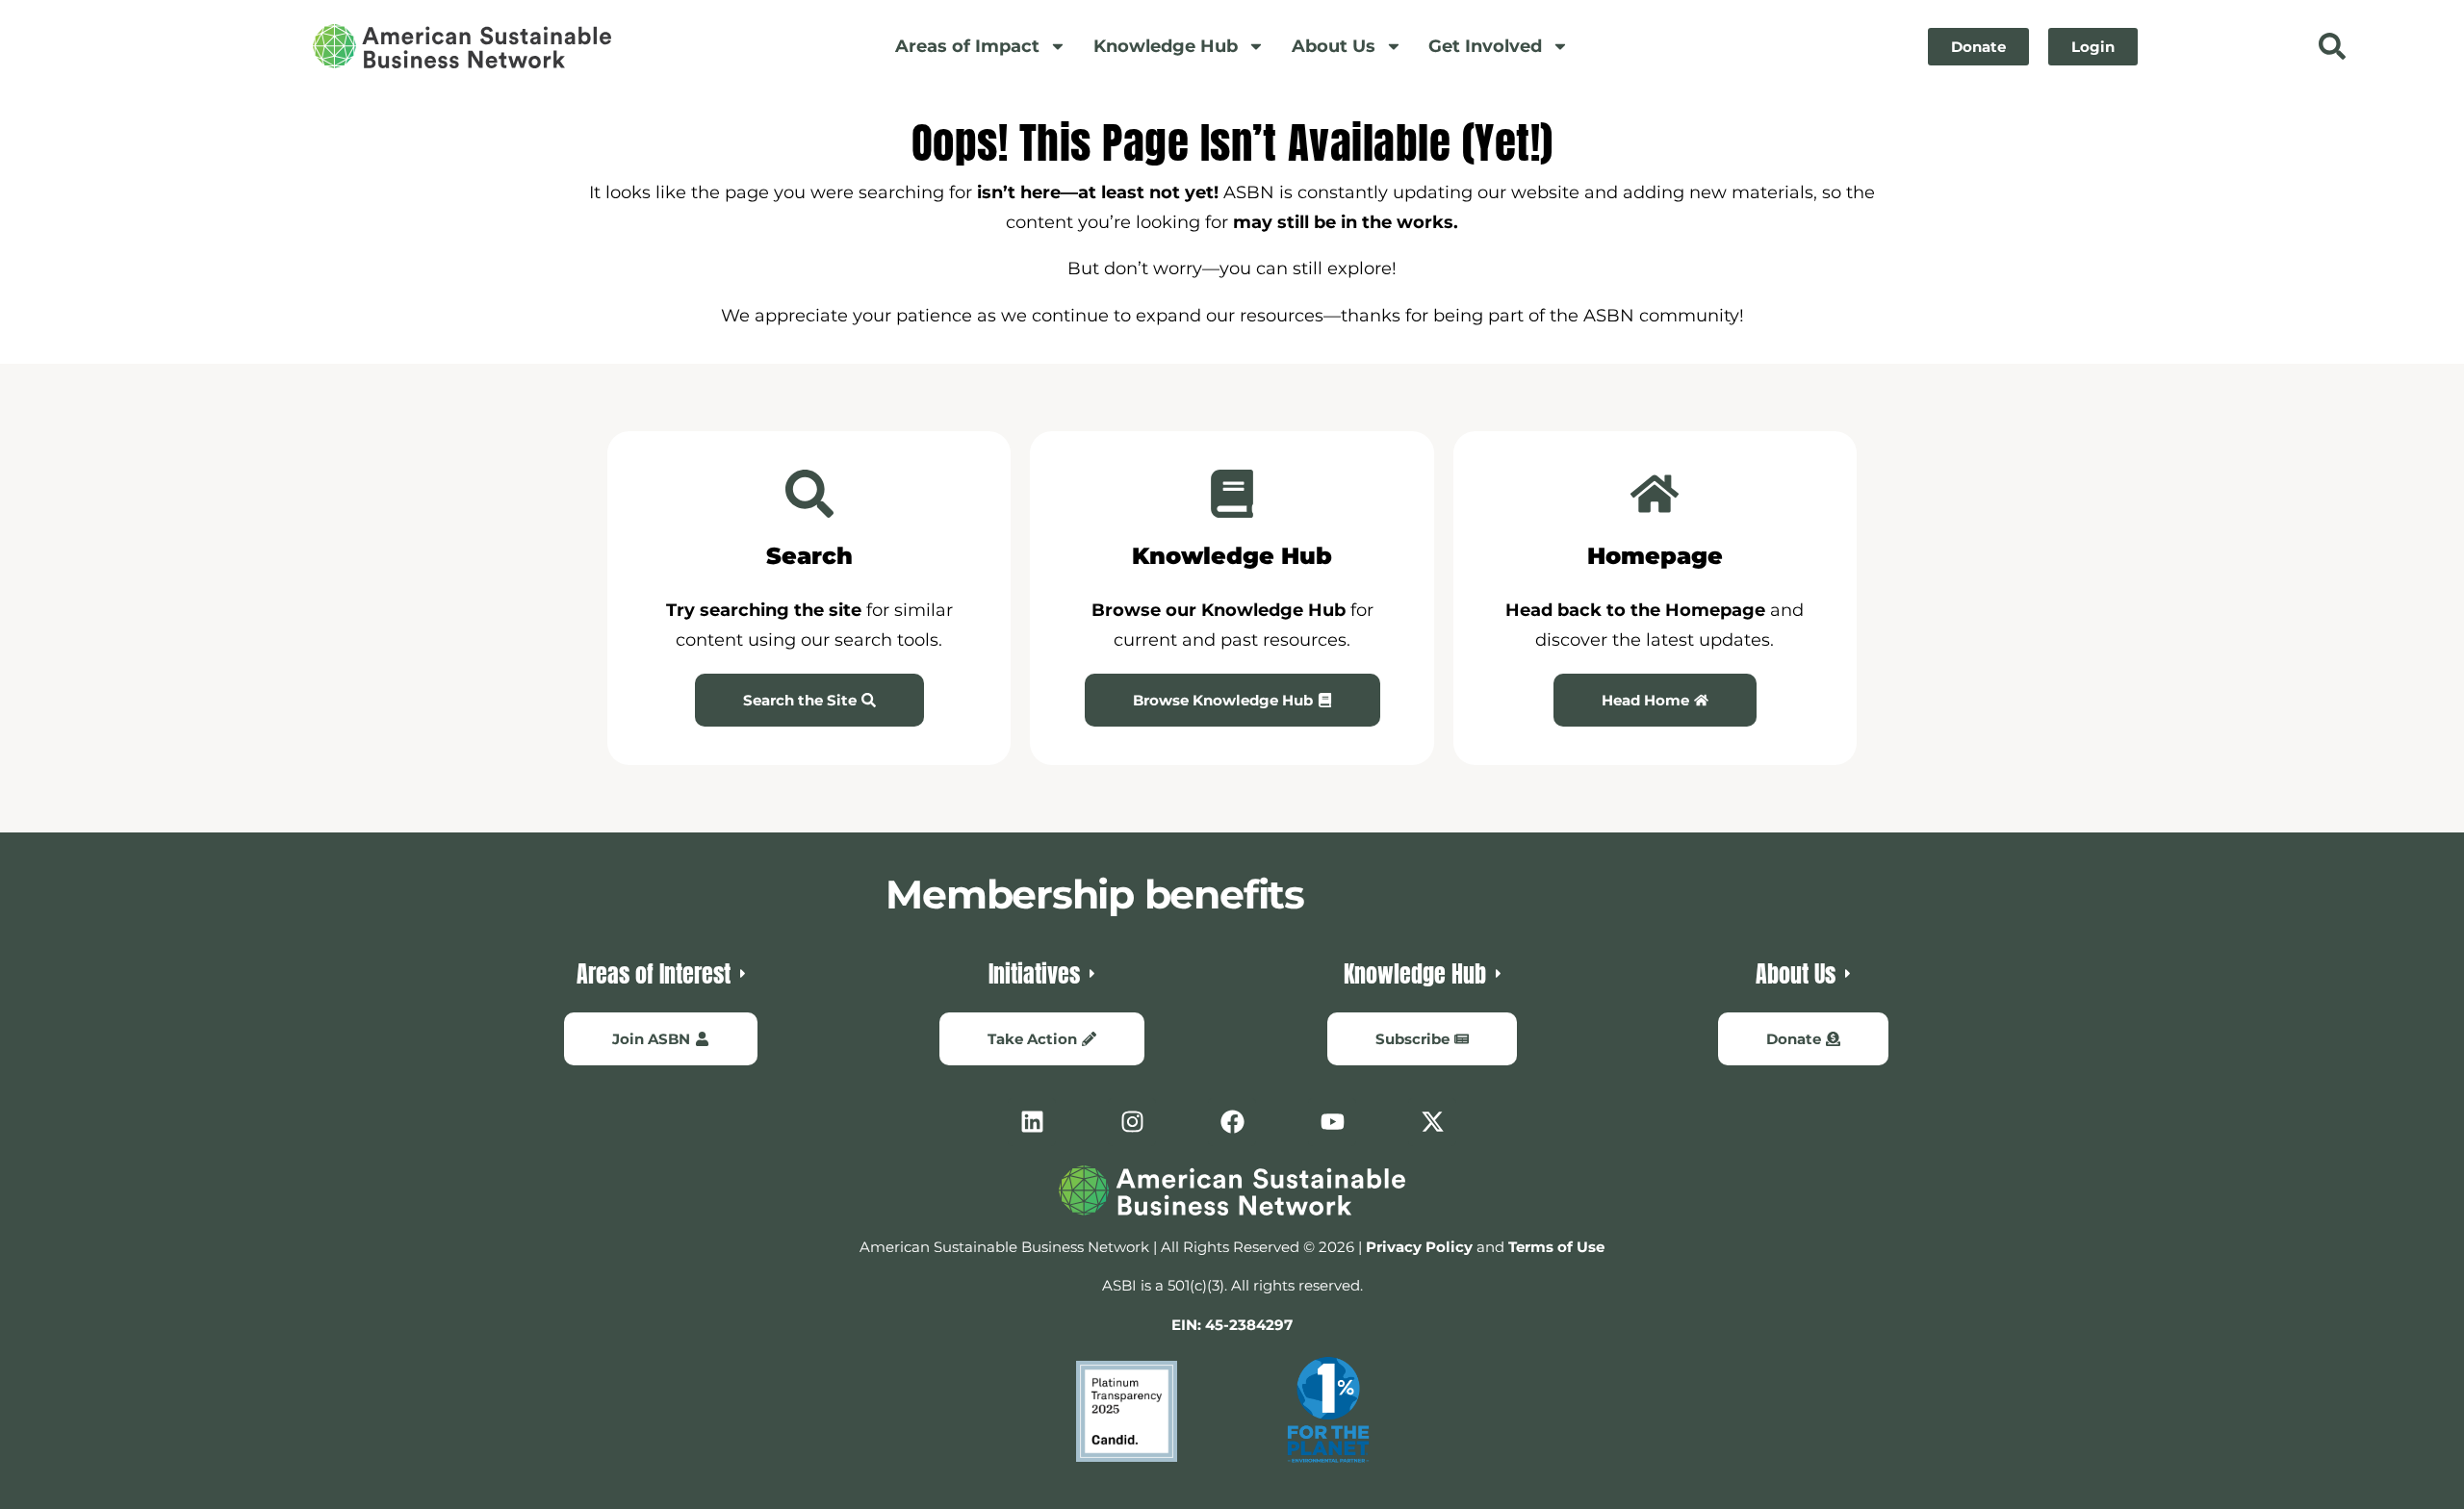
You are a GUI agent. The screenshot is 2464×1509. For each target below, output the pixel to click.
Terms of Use (1556, 1247)
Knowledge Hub (1166, 46)
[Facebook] (1232, 1122)
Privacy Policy (1419, 1247)
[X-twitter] (1432, 1122)
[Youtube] (1332, 1122)
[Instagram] (1132, 1122)
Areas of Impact (967, 46)
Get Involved (1485, 46)
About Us (1334, 46)
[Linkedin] (1032, 1122)
